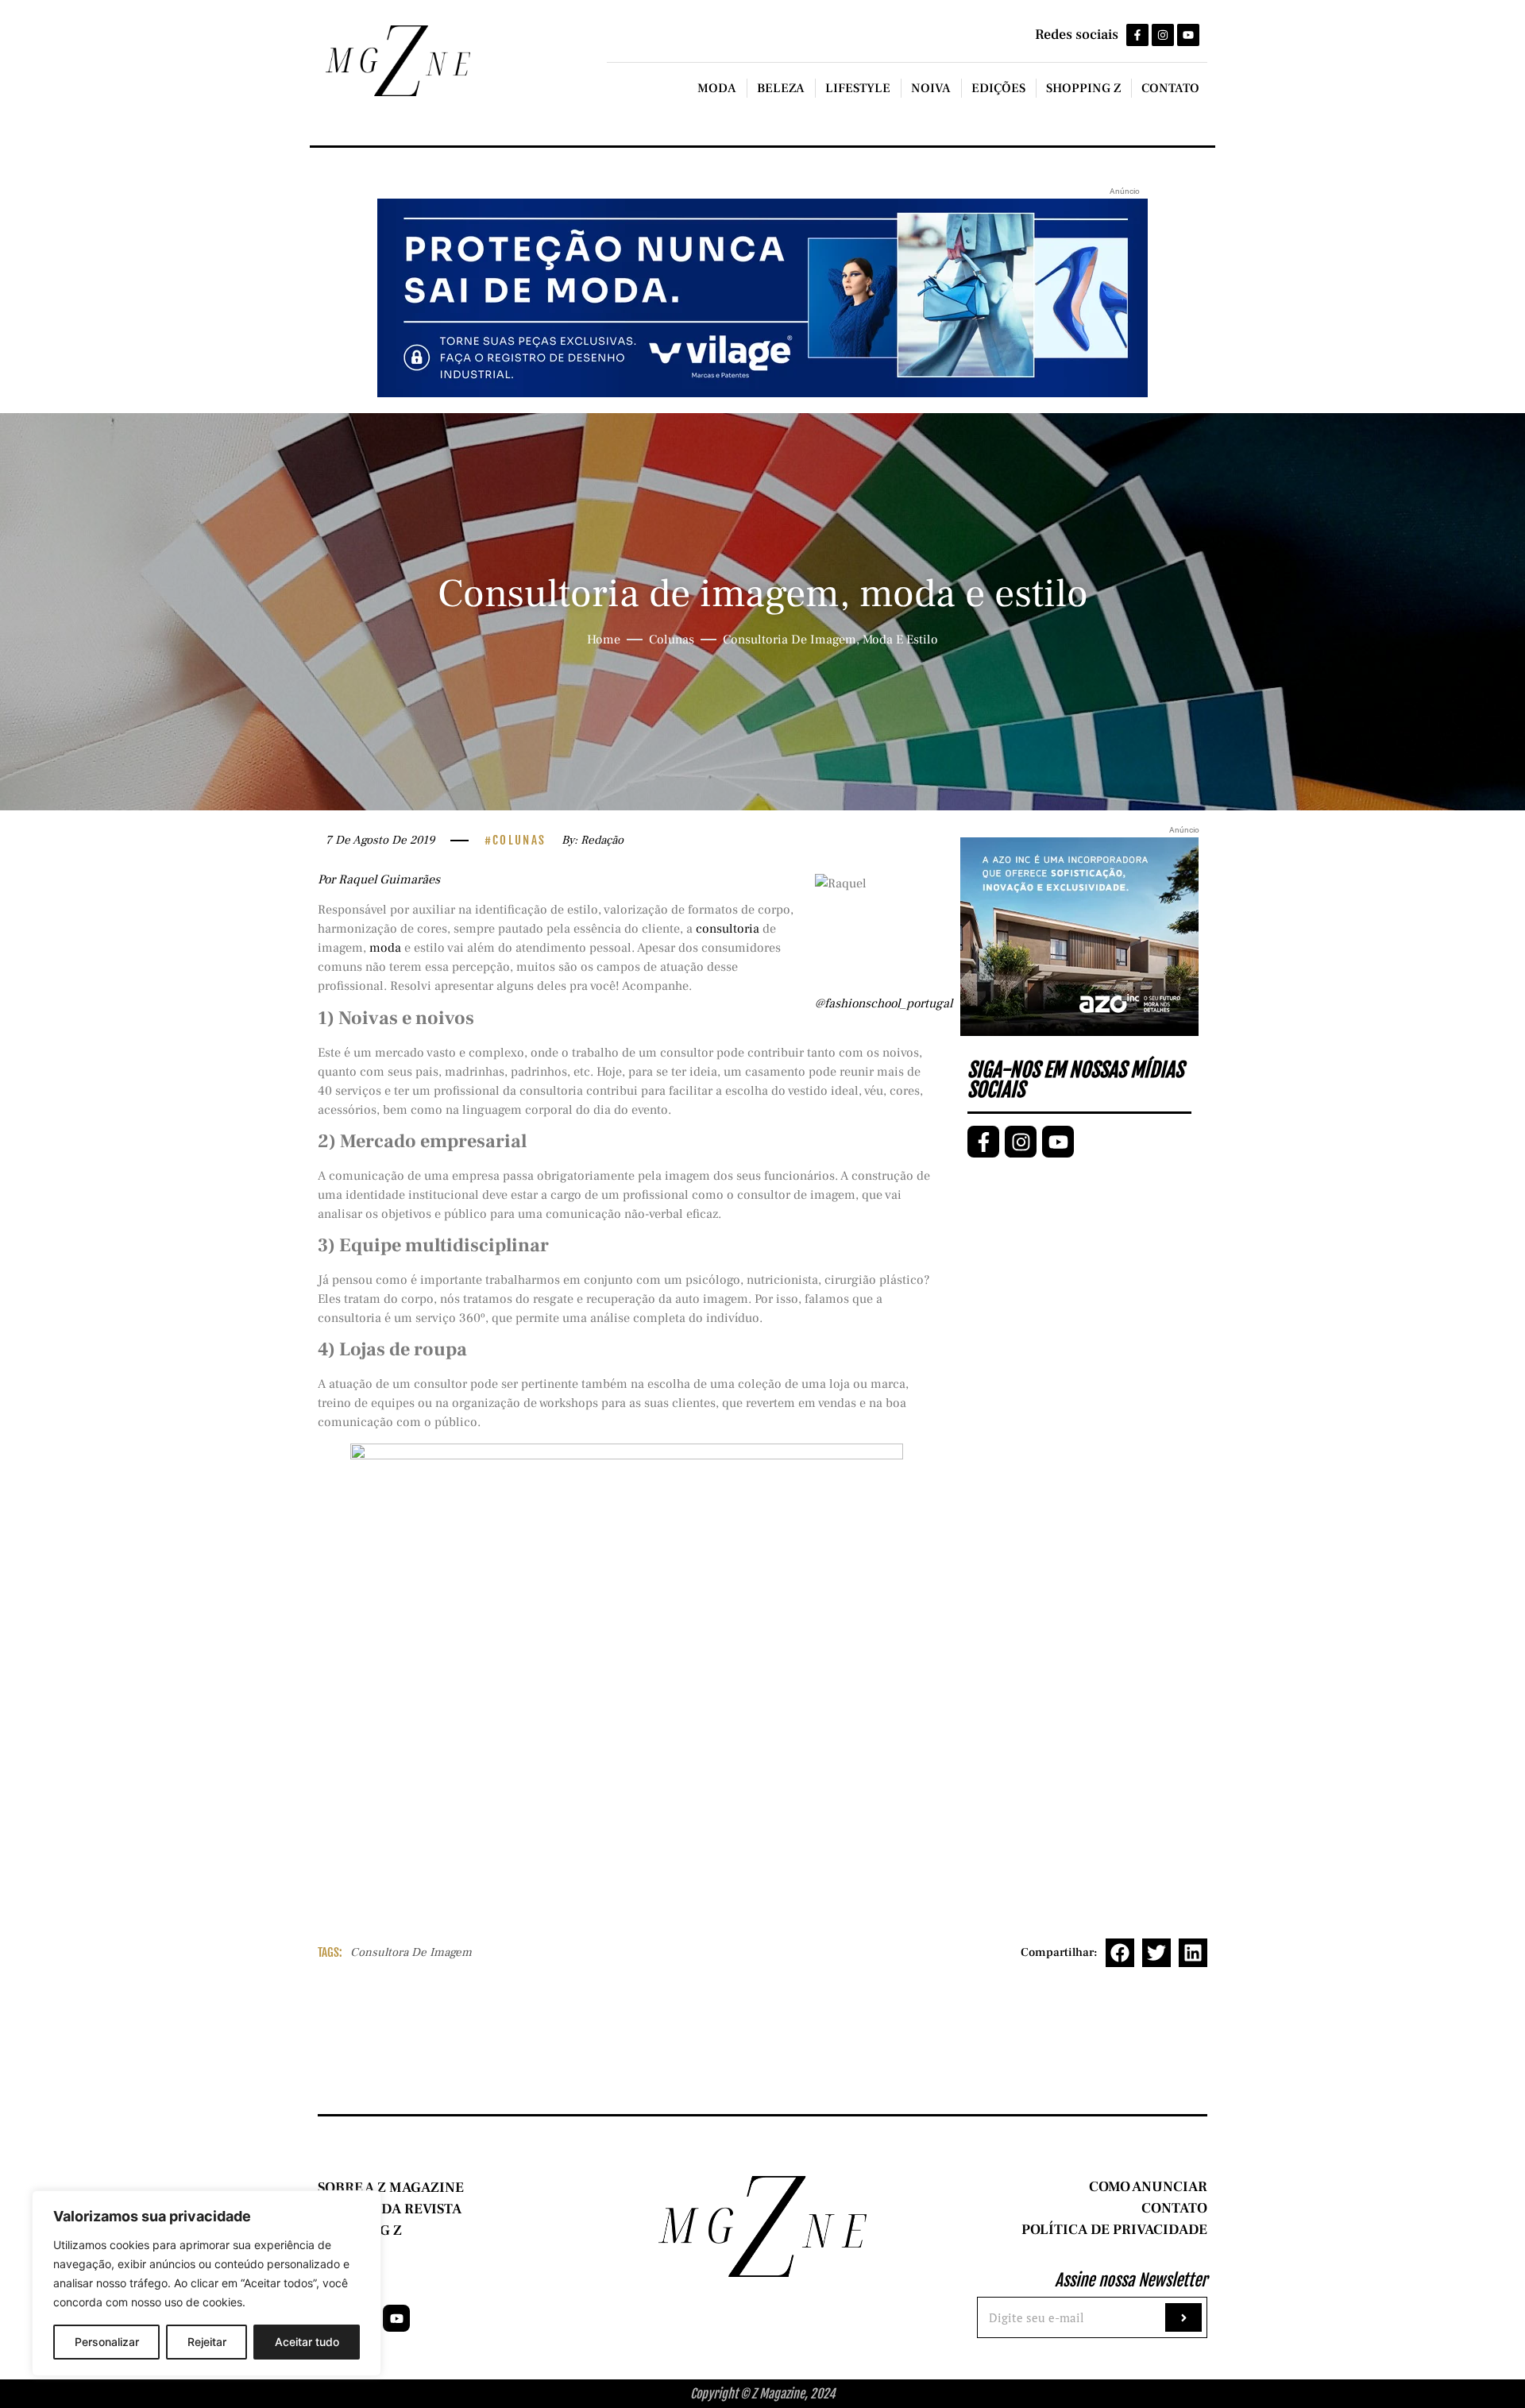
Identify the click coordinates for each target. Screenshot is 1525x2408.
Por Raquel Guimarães (379, 879)
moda (385, 948)
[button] (1120, 1953)
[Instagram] (1163, 35)
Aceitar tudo (307, 2342)
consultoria (728, 929)
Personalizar (107, 2342)
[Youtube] (1188, 35)
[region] (207, 2283)
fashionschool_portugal (888, 1003)
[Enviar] (1183, 2317)
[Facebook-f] (1137, 35)
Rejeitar (207, 2342)
